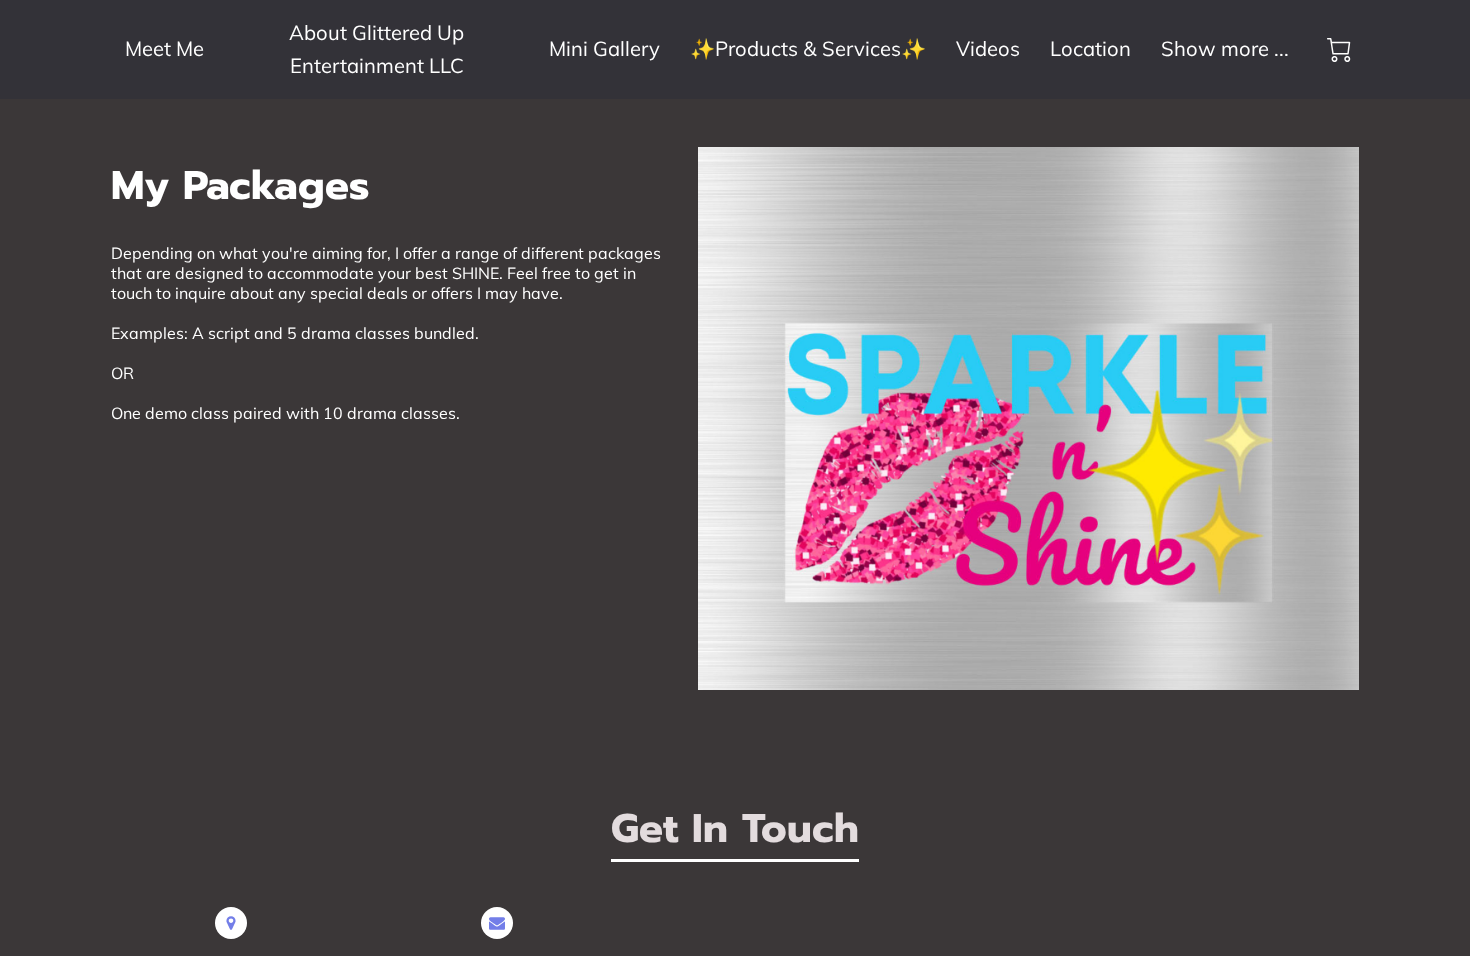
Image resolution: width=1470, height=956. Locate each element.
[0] (1339, 50)
